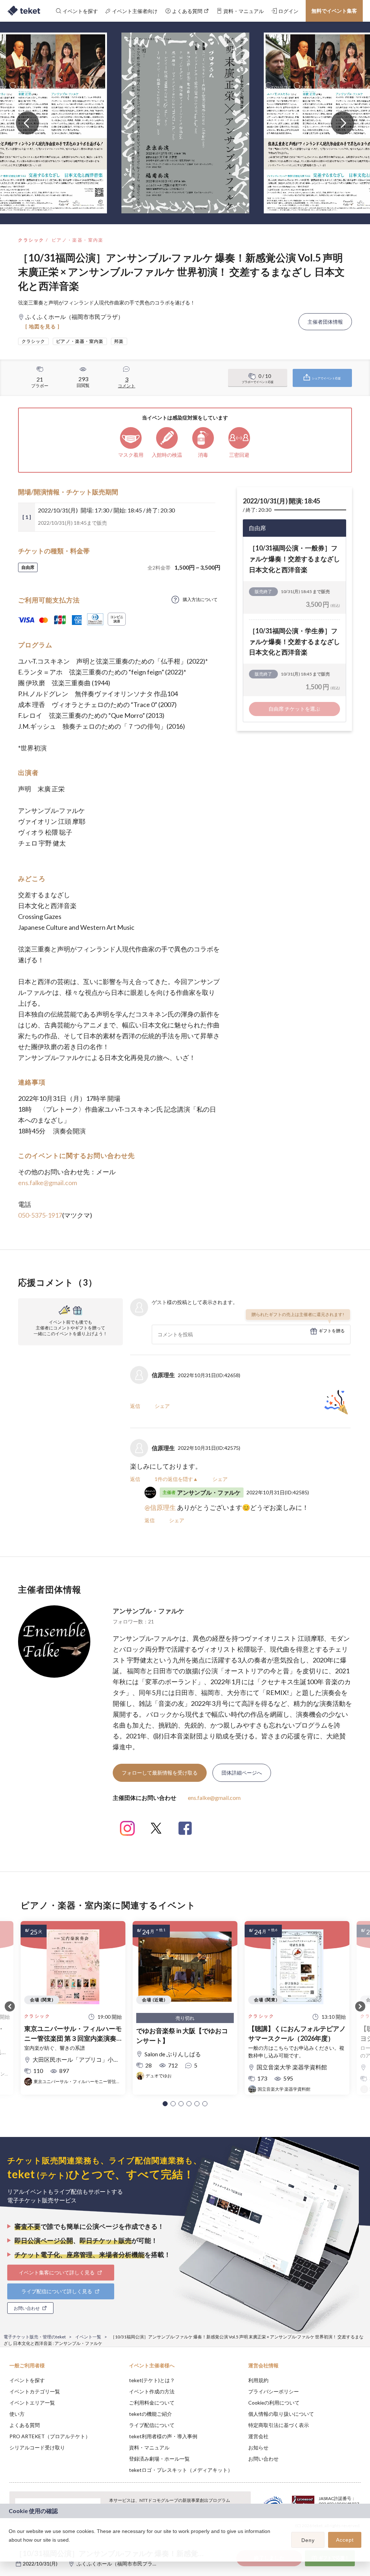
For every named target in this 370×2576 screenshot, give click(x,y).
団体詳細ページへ (242, 1773)
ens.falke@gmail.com (48, 1183)
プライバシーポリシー (274, 2391)
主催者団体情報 (325, 322)
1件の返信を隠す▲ (176, 1479)
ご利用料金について (152, 2403)
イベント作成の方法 (152, 2391)
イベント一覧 (88, 2337)
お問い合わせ (263, 2459)
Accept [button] (345, 2540)
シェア (162, 1406)
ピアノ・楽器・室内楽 (78, 240)
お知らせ (258, 2447)
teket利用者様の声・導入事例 (163, 2436)
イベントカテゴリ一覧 (35, 2391)
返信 (135, 1406)
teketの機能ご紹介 (150, 2414)
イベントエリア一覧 (32, 2403)
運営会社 (258, 2436)
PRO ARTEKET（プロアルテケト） (50, 2436)
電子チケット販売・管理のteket (35, 2337)
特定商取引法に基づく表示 (279, 2425)
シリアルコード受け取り (37, 2447)
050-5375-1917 (40, 1215)
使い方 (17, 2414)
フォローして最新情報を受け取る (160, 1773)
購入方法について (200, 599)
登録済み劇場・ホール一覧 (159, 2459)
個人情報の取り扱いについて (281, 2414)
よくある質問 (25, 2425)
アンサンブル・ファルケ (149, 1611)
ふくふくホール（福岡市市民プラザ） (120, 2564)
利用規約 (258, 2380)
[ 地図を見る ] (42, 326)
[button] (165, 2104)
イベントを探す (27, 2380)
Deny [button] (308, 2540)
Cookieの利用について (274, 2403)
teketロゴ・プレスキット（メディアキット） (181, 2470)
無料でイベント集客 (334, 11)
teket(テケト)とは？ (152, 2380)
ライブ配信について (152, 2425)
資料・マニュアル (149, 2447)
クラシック (31, 240)
